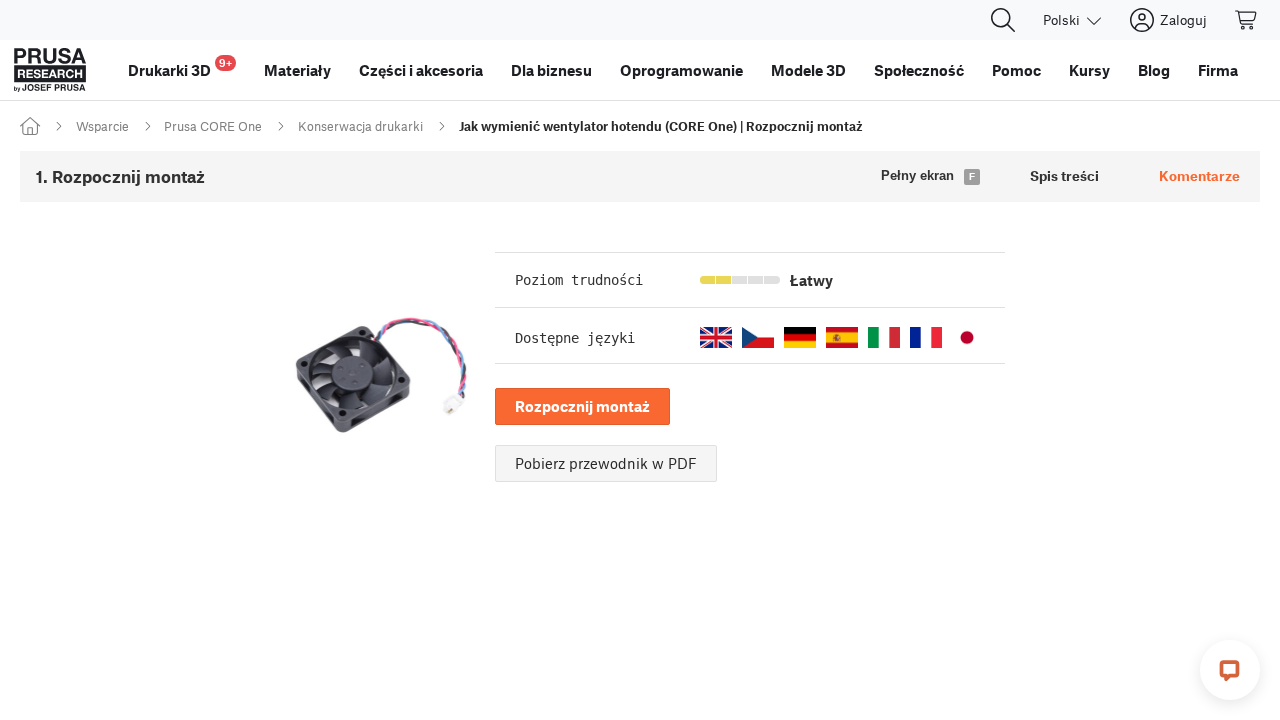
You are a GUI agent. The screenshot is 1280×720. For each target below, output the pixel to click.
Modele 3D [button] (808, 70)
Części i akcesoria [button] (421, 70)
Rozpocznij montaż (582, 406)
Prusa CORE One (213, 126)
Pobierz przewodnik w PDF (606, 463)
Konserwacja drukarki (360, 126)
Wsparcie (102, 126)
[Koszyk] (1247, 20)
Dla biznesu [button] (551, 70)
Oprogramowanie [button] (681, 70)
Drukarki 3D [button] (180, 67)
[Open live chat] (1230, 670)
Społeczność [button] (919, 70)
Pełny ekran (917, 175)
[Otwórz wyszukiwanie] (1003, 20)
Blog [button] (1154, 70)
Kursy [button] (1089, 70)
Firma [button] (1218, 70)
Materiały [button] (297, 70)
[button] (716, 337)
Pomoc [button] (1016, 70)
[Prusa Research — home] (50, 70)
